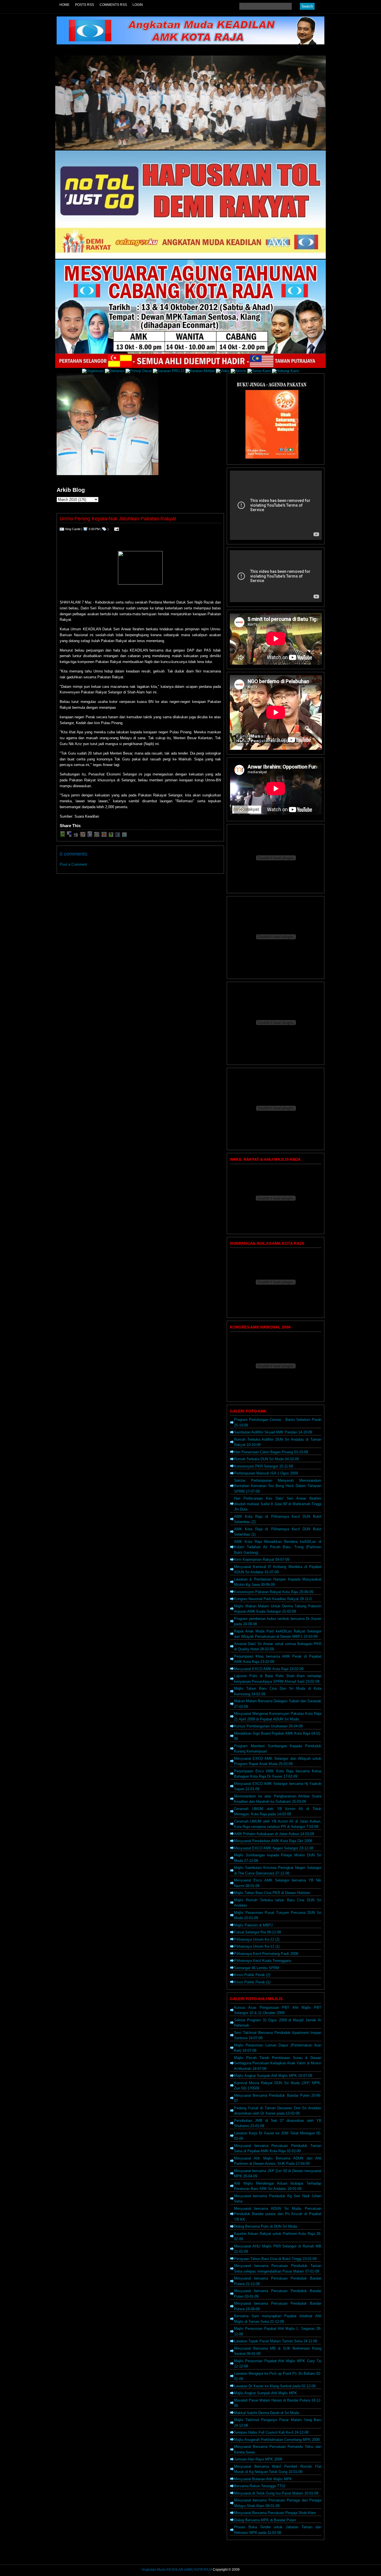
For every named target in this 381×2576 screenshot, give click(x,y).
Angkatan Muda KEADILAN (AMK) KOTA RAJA (177, 2570)
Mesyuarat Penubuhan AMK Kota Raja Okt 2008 (273, 1841)
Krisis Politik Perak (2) (252, 1975)
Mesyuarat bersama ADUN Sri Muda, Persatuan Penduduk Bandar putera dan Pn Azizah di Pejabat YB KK (278, 2214)
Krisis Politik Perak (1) (252, 1982)
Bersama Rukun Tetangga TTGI (260, 2486)
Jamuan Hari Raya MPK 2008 (258, 2459)
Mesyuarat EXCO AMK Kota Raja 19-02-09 (269, 1669)
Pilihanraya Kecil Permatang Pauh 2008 (266, 1954)
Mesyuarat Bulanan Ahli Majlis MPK (263, 2479)
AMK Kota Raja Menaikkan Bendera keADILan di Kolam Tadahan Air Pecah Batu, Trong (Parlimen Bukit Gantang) (278, 1547)
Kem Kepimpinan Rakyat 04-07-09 (262, 1559)
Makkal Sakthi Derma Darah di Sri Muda (267, 2413)
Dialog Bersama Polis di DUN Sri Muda (266, 2226)
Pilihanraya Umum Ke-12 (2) (257, 1939)
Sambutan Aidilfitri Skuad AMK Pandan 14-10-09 (273, 1432)
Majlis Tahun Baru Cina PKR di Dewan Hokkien (272, 1893)
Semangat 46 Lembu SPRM (257, 1968)
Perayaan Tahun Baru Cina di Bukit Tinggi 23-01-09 (275, 2259)
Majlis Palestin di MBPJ (253, 1925)
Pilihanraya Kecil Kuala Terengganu (263, 1961)
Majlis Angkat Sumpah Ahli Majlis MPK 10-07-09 (273, 2076)
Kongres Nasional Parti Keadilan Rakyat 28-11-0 (273, 1599)
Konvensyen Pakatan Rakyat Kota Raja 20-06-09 (274, 1592)
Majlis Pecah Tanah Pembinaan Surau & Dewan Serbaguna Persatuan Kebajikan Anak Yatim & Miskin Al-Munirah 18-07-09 (278, 2063)
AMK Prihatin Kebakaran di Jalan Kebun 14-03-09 (274, 1834)
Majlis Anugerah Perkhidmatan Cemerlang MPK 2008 (277, 2440)
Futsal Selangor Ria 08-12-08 (257, 1932)
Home (64, 5)
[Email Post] (116, 529)
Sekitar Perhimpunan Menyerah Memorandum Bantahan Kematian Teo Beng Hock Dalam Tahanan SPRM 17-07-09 (278, 1486)
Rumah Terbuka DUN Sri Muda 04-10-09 (266, 1459)
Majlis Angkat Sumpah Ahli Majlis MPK (266, 2393)
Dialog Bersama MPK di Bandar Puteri (265, 2520)
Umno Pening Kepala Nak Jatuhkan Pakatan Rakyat (118, 519)
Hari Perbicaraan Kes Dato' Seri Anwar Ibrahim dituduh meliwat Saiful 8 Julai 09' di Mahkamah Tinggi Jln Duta (278, 1504)
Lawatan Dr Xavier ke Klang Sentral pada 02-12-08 (275, 2386)
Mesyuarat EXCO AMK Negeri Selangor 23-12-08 (274, 1848)
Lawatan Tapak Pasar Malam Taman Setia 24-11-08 (276, 2341)
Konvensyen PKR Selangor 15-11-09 (263, 1466)
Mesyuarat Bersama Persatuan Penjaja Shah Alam (275, 2513)
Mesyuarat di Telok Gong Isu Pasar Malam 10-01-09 (276, 2493)
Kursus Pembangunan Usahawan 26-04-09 (268, 1726)
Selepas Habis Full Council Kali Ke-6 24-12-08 (271, 2432)
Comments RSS (113, 5)
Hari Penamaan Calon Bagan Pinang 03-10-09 (271, 1452)
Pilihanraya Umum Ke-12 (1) (257, 1946)
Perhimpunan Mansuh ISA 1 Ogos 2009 (266, 1473)
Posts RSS (85, 5)
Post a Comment (73, 864)
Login (138, 5)
